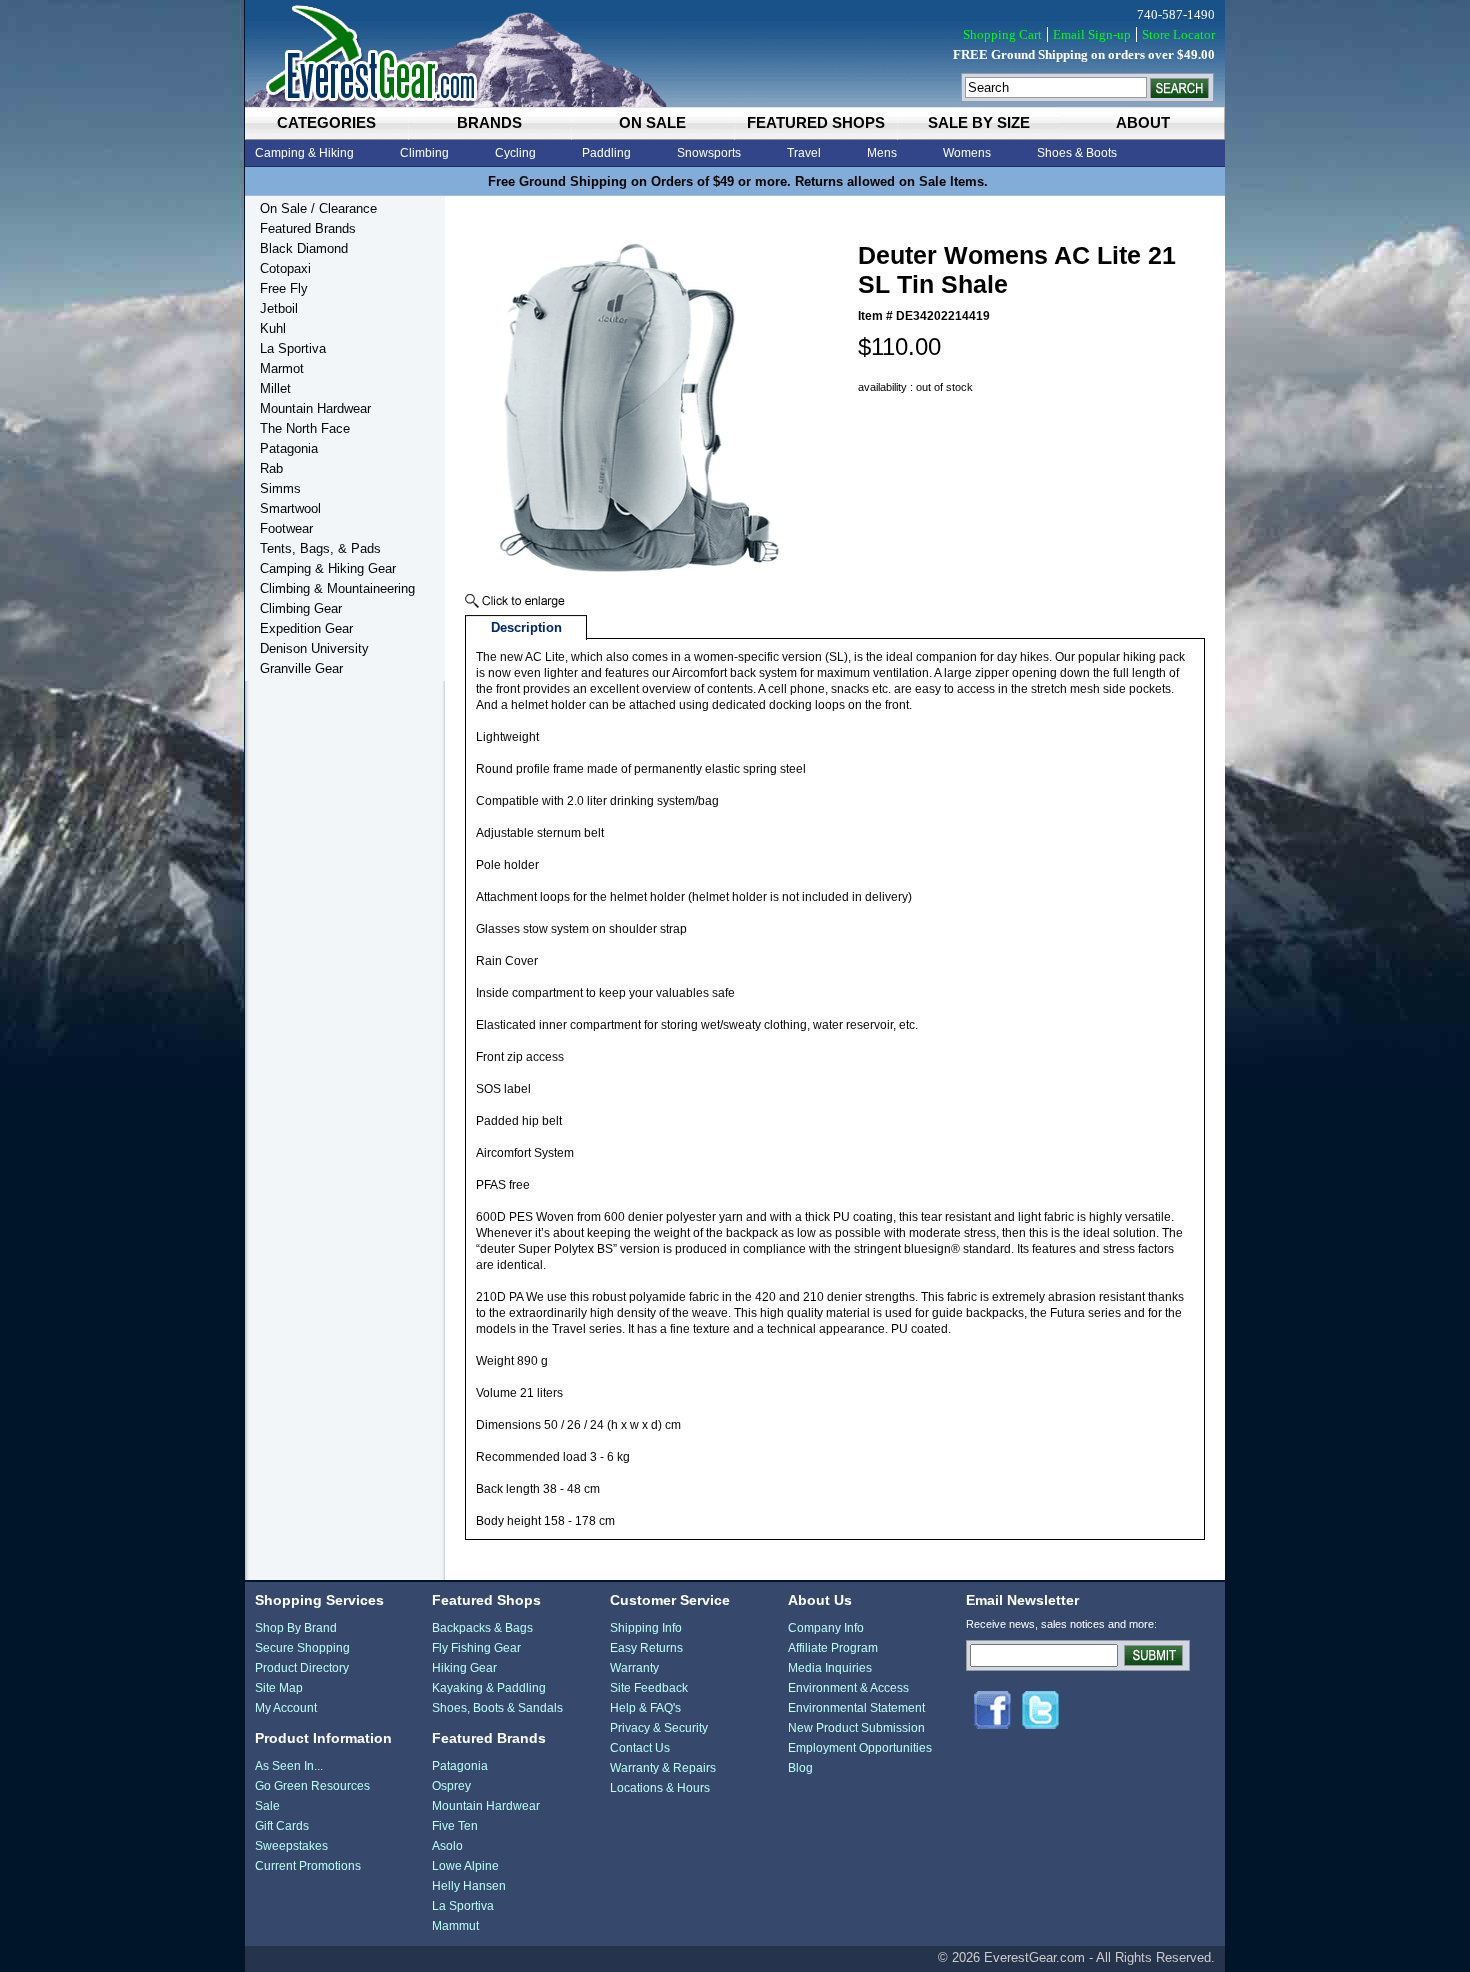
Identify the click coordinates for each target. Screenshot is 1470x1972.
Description (526, 627)
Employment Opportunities (860, 1748)
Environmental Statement (856, 1708)
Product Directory (302, 1668)
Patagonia (289, 448)
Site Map (279, 1688)
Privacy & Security (659, 1728)
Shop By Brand (296, 1628)
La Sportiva (293, 348)
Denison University (314, 648)
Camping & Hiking (304, 153)
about (1143, 122)
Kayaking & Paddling (489, 1688)
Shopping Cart (1002, 34)
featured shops (816, 122)
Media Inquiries (830, 1668)
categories (326, 122)
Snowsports (709, 153)
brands (489, 122)
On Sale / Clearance (318, 208)
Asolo (447, 1846)
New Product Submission (856, 1728)
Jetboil (279, 308)
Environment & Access (848, 1688)
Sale (267, 1806)
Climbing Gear (301, 608)
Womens (967, 153)
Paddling (606, 153)
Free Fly (284, 288)
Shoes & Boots (1077, 153)
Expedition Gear (306, 628)
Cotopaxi (285, 268)
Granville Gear (301, 668)
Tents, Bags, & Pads (320, 548)
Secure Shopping (302, 1648)
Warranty (634, 1668)
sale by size (979, 122)
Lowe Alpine (465, 1866)
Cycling (515, 153)
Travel (804, 153)
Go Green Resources (312, 1786)
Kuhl (273, 328)
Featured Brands (308, 228)
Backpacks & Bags (482, 1628)
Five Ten (455, 1826)
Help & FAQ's (645, 1708)
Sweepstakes (291, 1846)
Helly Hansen (469, 1886)
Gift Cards (282, 1826)
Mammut (455, 1926)
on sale (652, 122)
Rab (271, 468)
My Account (286, 1708)
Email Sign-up (1092, 34)
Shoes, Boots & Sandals (497, 1708)
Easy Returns (646, 1648)
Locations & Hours (660, 1788)
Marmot (282, 368)
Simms (280, 488)
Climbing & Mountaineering (337, 588)
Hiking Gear (464, 1668)
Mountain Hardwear (315, 408)
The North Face (305, 428)
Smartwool (290, 508)
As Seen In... (289, 1766)
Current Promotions (308, 1866)
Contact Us (640, 1748)
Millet (275, 388)
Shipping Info (646, 1628)
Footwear (286, 528)
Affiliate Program (833, 1648)
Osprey (451, 1786)
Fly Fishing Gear (476, 1648)
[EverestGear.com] (735, 53)
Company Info (826, 1628)
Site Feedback (649, 1688)
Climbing (424, 153)
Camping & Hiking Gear (328, 568)
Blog (800, 1768)
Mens (882, 153)
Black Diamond (304, 248)
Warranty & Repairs (663, 1768)
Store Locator (1178, 34)
